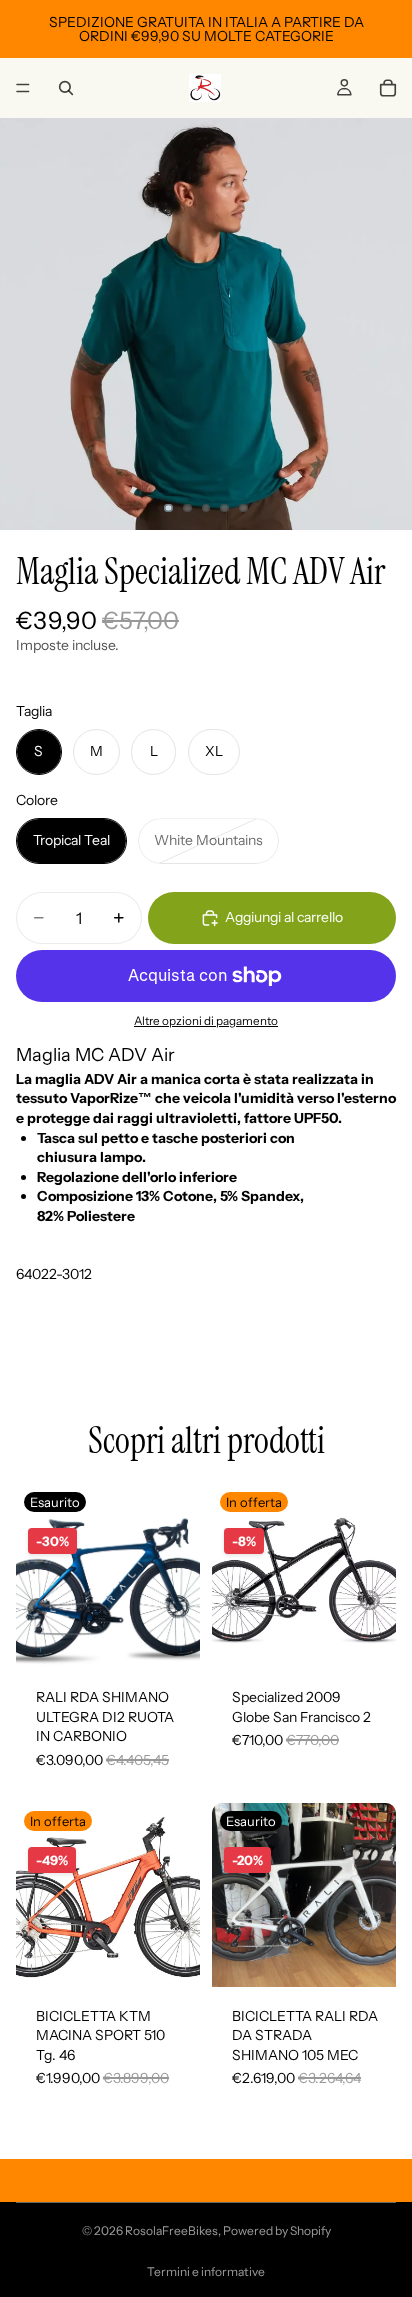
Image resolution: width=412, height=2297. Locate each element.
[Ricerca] (66, 88)
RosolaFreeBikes (171, 2230)
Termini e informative (206, 2271)
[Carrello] (388, 88)
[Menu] (23, 88)
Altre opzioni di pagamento (206, 1021)
